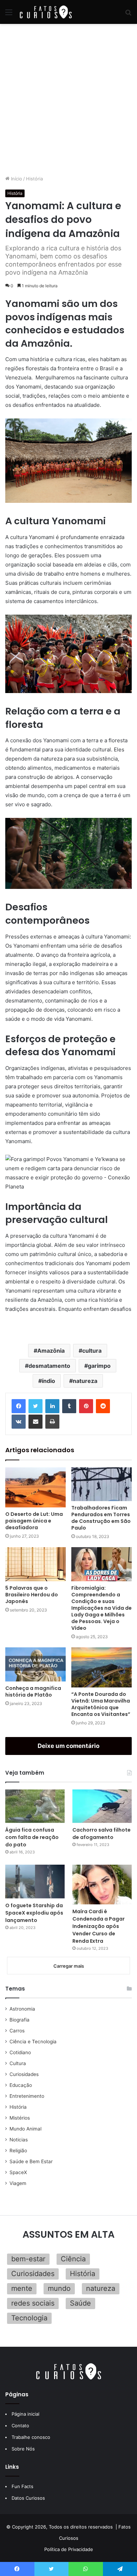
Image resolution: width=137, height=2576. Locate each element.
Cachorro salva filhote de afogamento (102, 1834)
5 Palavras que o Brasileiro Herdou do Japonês (32, 1595)
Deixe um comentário (68, 1746)
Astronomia (22, 2009)
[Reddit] (103, 1406)
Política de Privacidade (69, 2549)
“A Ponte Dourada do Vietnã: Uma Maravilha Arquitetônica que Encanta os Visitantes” (101, 1704)
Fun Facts (22, 2486)
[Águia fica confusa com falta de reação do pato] (35, 1806)
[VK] (19, 1422)
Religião (18, 2151)
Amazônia (51, 1351)
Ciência (73, 2259)
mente (22, 2288)
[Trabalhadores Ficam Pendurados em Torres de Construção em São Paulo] (102, 1484)
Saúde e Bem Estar (31, 2161)
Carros (17, 2031)
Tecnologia (29, 2318)
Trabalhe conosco (31, 2437)
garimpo (99, 1366)
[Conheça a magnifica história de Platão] (35, 1664)
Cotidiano (20, 2052)
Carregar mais (69, 1966)
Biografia (19, 2020)
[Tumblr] (69, 1406)
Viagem (18, 2183)
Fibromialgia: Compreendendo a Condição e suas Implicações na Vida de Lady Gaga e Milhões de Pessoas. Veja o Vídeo (102, 1608)
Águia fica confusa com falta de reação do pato (32, 1837)
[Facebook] (19, 1406)
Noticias (19, 2140)
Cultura (18, 2063)
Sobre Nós (23, 2449)
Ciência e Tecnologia (33, 2042)
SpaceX (18, 2172)
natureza (85, 1381)
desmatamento (49, 1366)
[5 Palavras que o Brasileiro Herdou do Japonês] (35, 1564)
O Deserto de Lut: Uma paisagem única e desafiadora (34, 1521)
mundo (59, 2288)
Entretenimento (27, 2096)
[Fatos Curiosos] (46, 12)
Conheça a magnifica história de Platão (33, 1691)
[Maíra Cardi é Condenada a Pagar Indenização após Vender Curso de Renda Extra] (102, 1885)
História (34, 179)
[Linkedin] (52, 1406)
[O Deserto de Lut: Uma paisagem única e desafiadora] (35, 1487)
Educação (21, 2085)
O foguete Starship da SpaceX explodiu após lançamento (34, 1913)
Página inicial (25, 2414)
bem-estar (28, 2259)
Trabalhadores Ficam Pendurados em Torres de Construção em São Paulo (101, 1518)
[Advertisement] (68, 100)
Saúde (80, 2303)
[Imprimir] (52, 1422)
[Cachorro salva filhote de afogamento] (102, 1806)
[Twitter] (35, 1406)
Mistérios (20, 2118)
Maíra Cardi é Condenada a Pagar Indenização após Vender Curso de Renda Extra (99, 1926)
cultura (92, 1351)
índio (48, 1381)
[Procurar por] (128, 15)
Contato (20, 2426)
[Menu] (9, 15)
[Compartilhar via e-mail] (35, 1422)
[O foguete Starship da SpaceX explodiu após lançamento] (35, 1881)
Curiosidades (24, 2074)
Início (16, 179)
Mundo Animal (25, 2129)
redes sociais (33, 2303)
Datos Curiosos (28, 2498)
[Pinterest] (86, 1406)
